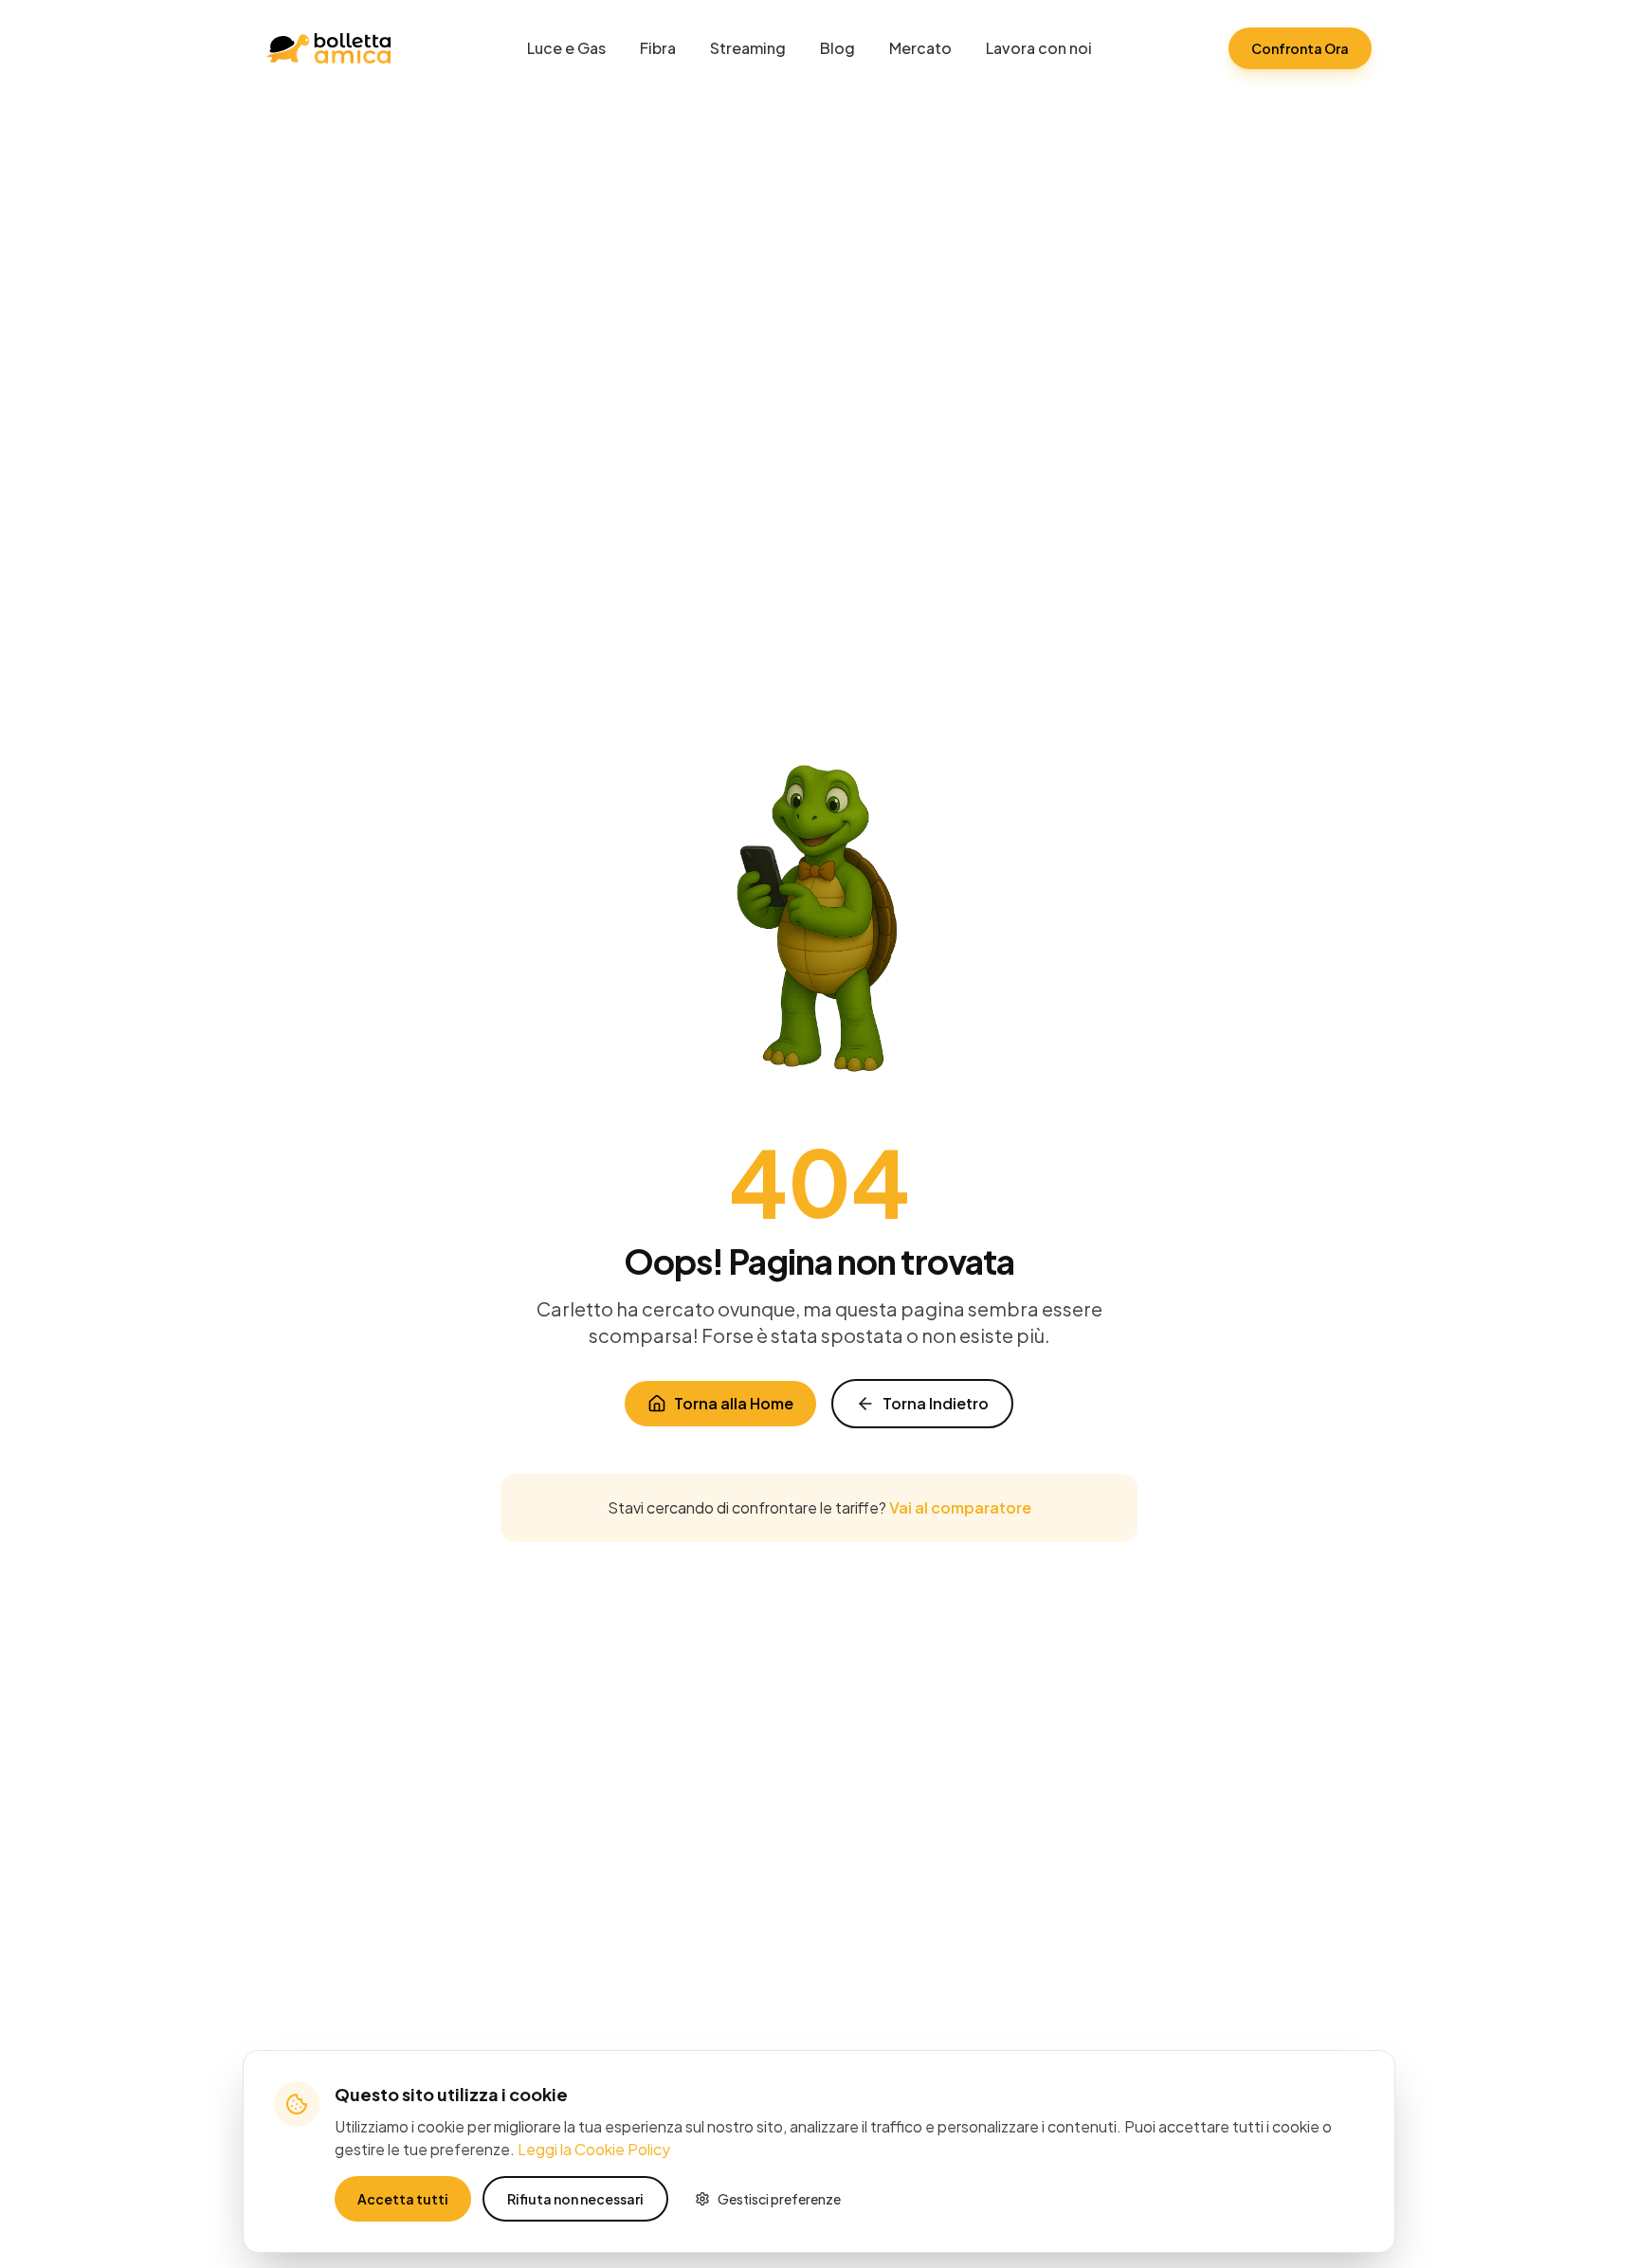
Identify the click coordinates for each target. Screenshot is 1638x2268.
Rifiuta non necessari (575, 2199)
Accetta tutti (403, 2199)
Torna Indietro (936, 1403)
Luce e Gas (566, 48)
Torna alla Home (734, 1403)
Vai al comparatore (960, 1507)
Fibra (658, 48)
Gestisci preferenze (779, 2199)
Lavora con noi (1039, 48)
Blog (837, 48)
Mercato (920, 48)
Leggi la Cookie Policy (594, 2149)
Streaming (748, 48)
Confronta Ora (1300, 48)
